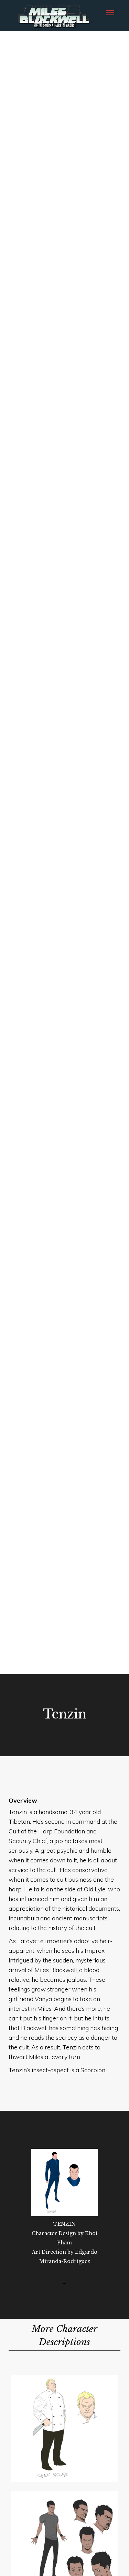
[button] (110, 12)
